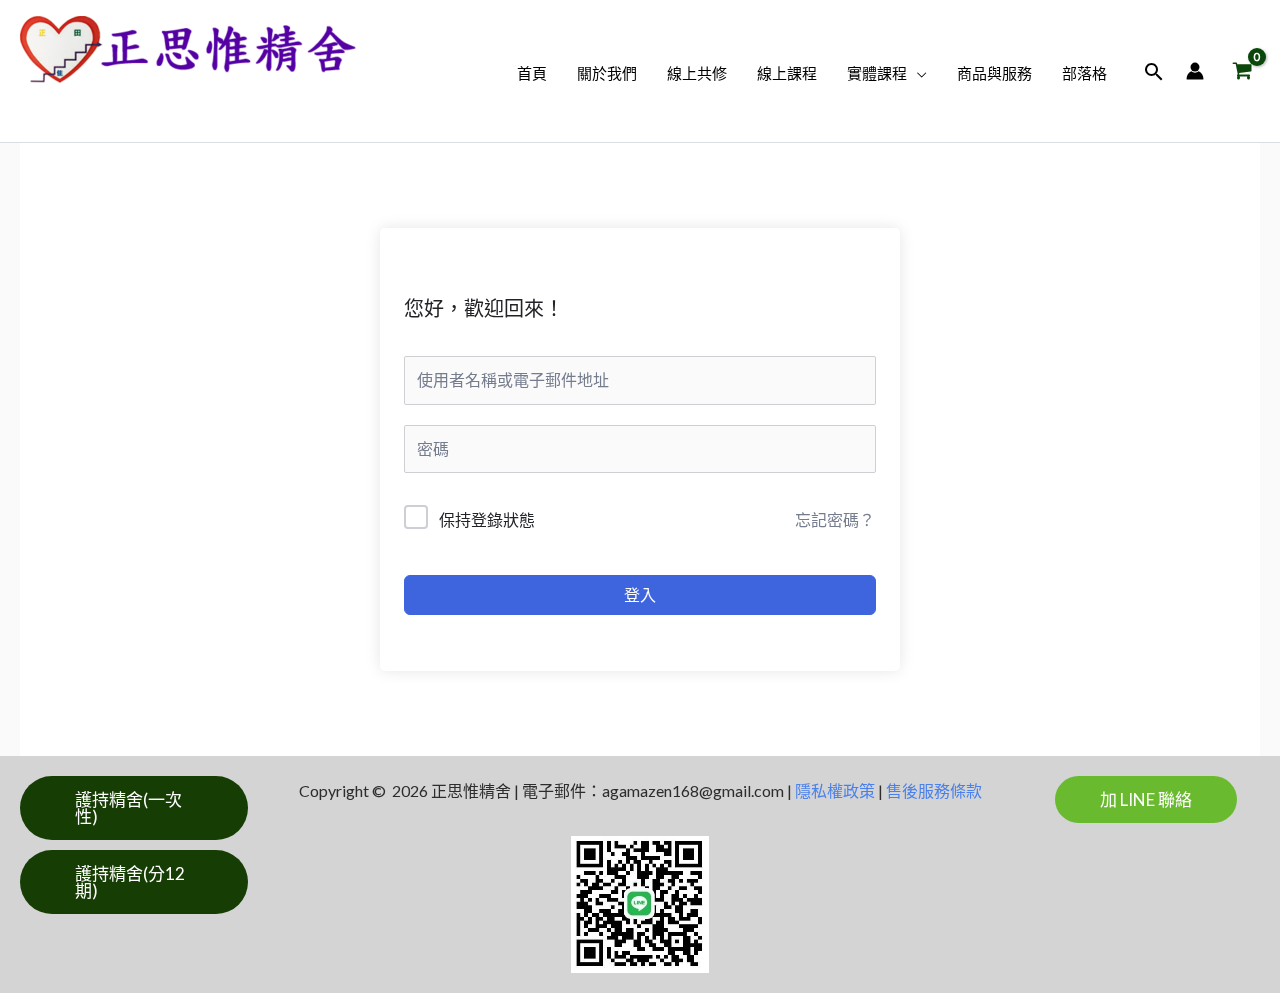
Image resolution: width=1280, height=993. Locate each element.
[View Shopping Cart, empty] (1242, 71)
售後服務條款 (934, 790)
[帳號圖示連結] (1195, 71)
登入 (640, 594)
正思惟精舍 (107, 104)
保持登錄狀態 (487, 519)
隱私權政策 (835, 790)
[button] (917, 73)
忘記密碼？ (835, 519)
